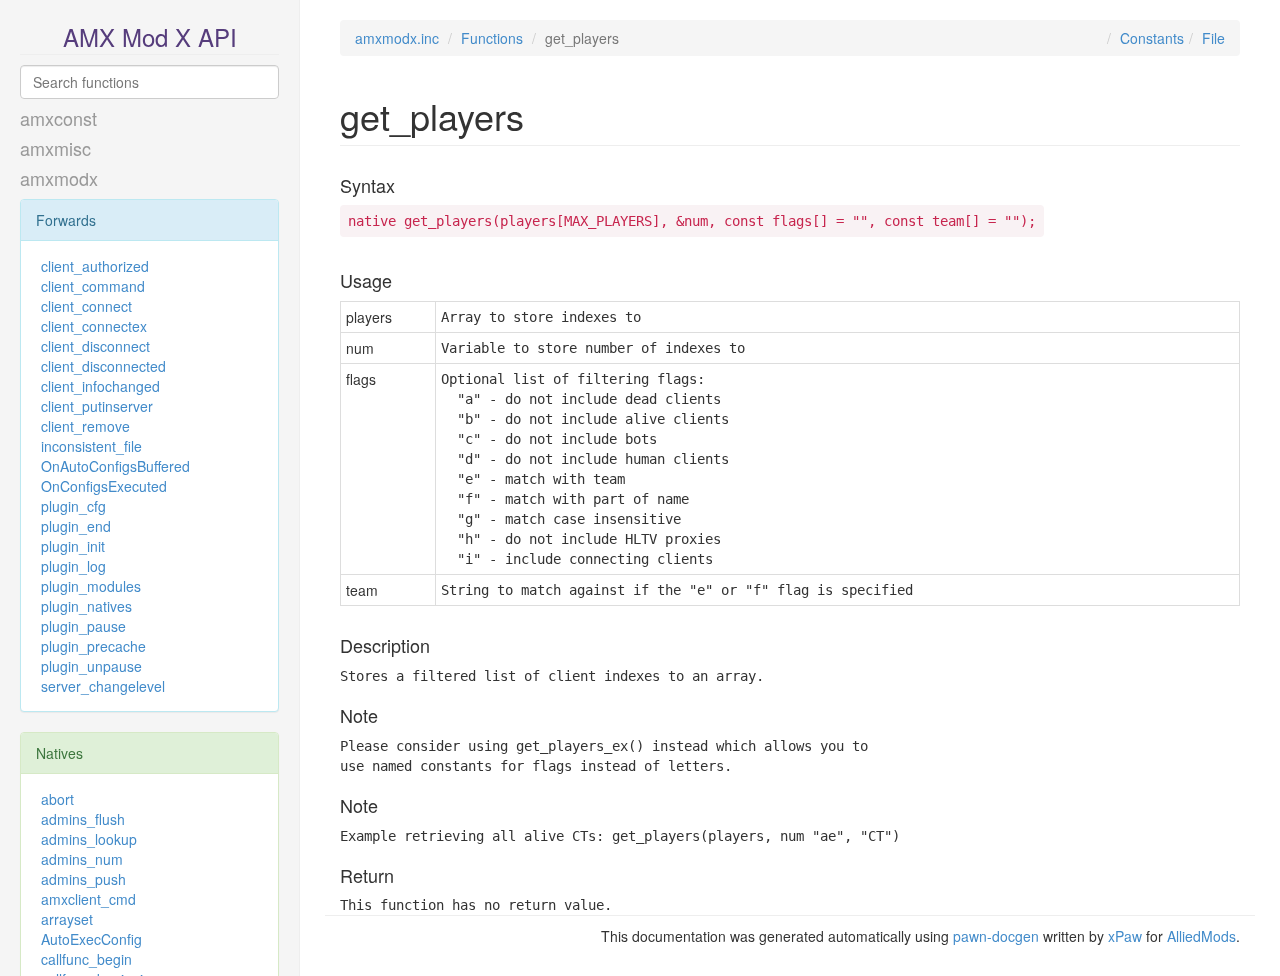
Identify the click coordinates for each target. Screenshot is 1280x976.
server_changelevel (103, 686)
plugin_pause (83, 626)
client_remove (85, 426)
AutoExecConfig (91, 939)
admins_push (83, 879)
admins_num (82, 859)
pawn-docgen (996, 936)
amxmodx (59, 178)
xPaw (1125, 936)
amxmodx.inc (397, 38)
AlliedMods (1201, 936)
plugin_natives (86, 606)
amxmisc (55, 148)
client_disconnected (103, 366)
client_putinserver (97, 406)
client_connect (86, 306)
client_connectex (94, 326)
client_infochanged (100, 386)
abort (57, 799)
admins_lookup (89, 839)
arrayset (67, 919)
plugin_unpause (91, 666)
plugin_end (76, 526)
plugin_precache (93, 646)
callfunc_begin (86, 959)
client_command (93, 286)
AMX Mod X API (150, 36)
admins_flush (83, 819)
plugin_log (73, 566)
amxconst (58, 118)
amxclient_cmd (88, 899)
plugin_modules (91, 586)
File (1213, 38)
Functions (492, 38)
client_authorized (95, 266)
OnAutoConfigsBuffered (115, 466)
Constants (1152, 38)
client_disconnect (95, 346)
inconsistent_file (91, 446)
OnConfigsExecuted (104, 486)
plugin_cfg (73, 506)
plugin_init (73, 546)
